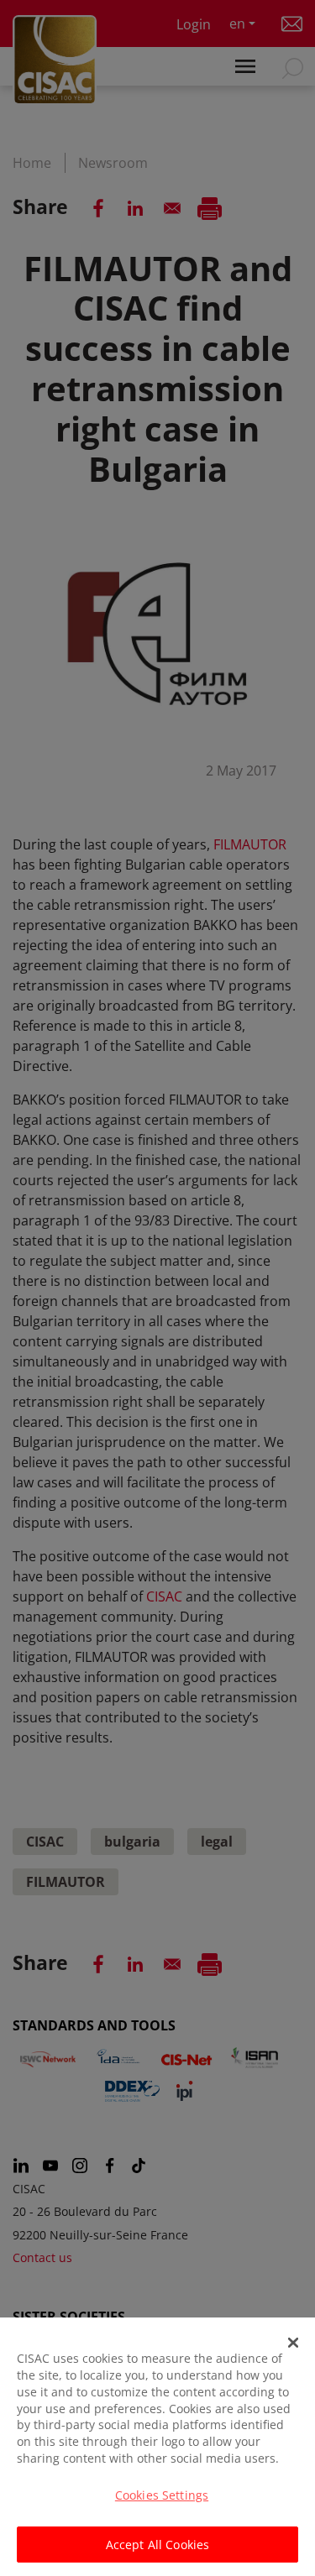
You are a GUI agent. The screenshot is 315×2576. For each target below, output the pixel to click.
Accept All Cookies (158, 2545)
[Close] (293, 2343)
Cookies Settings (162, 2495)
